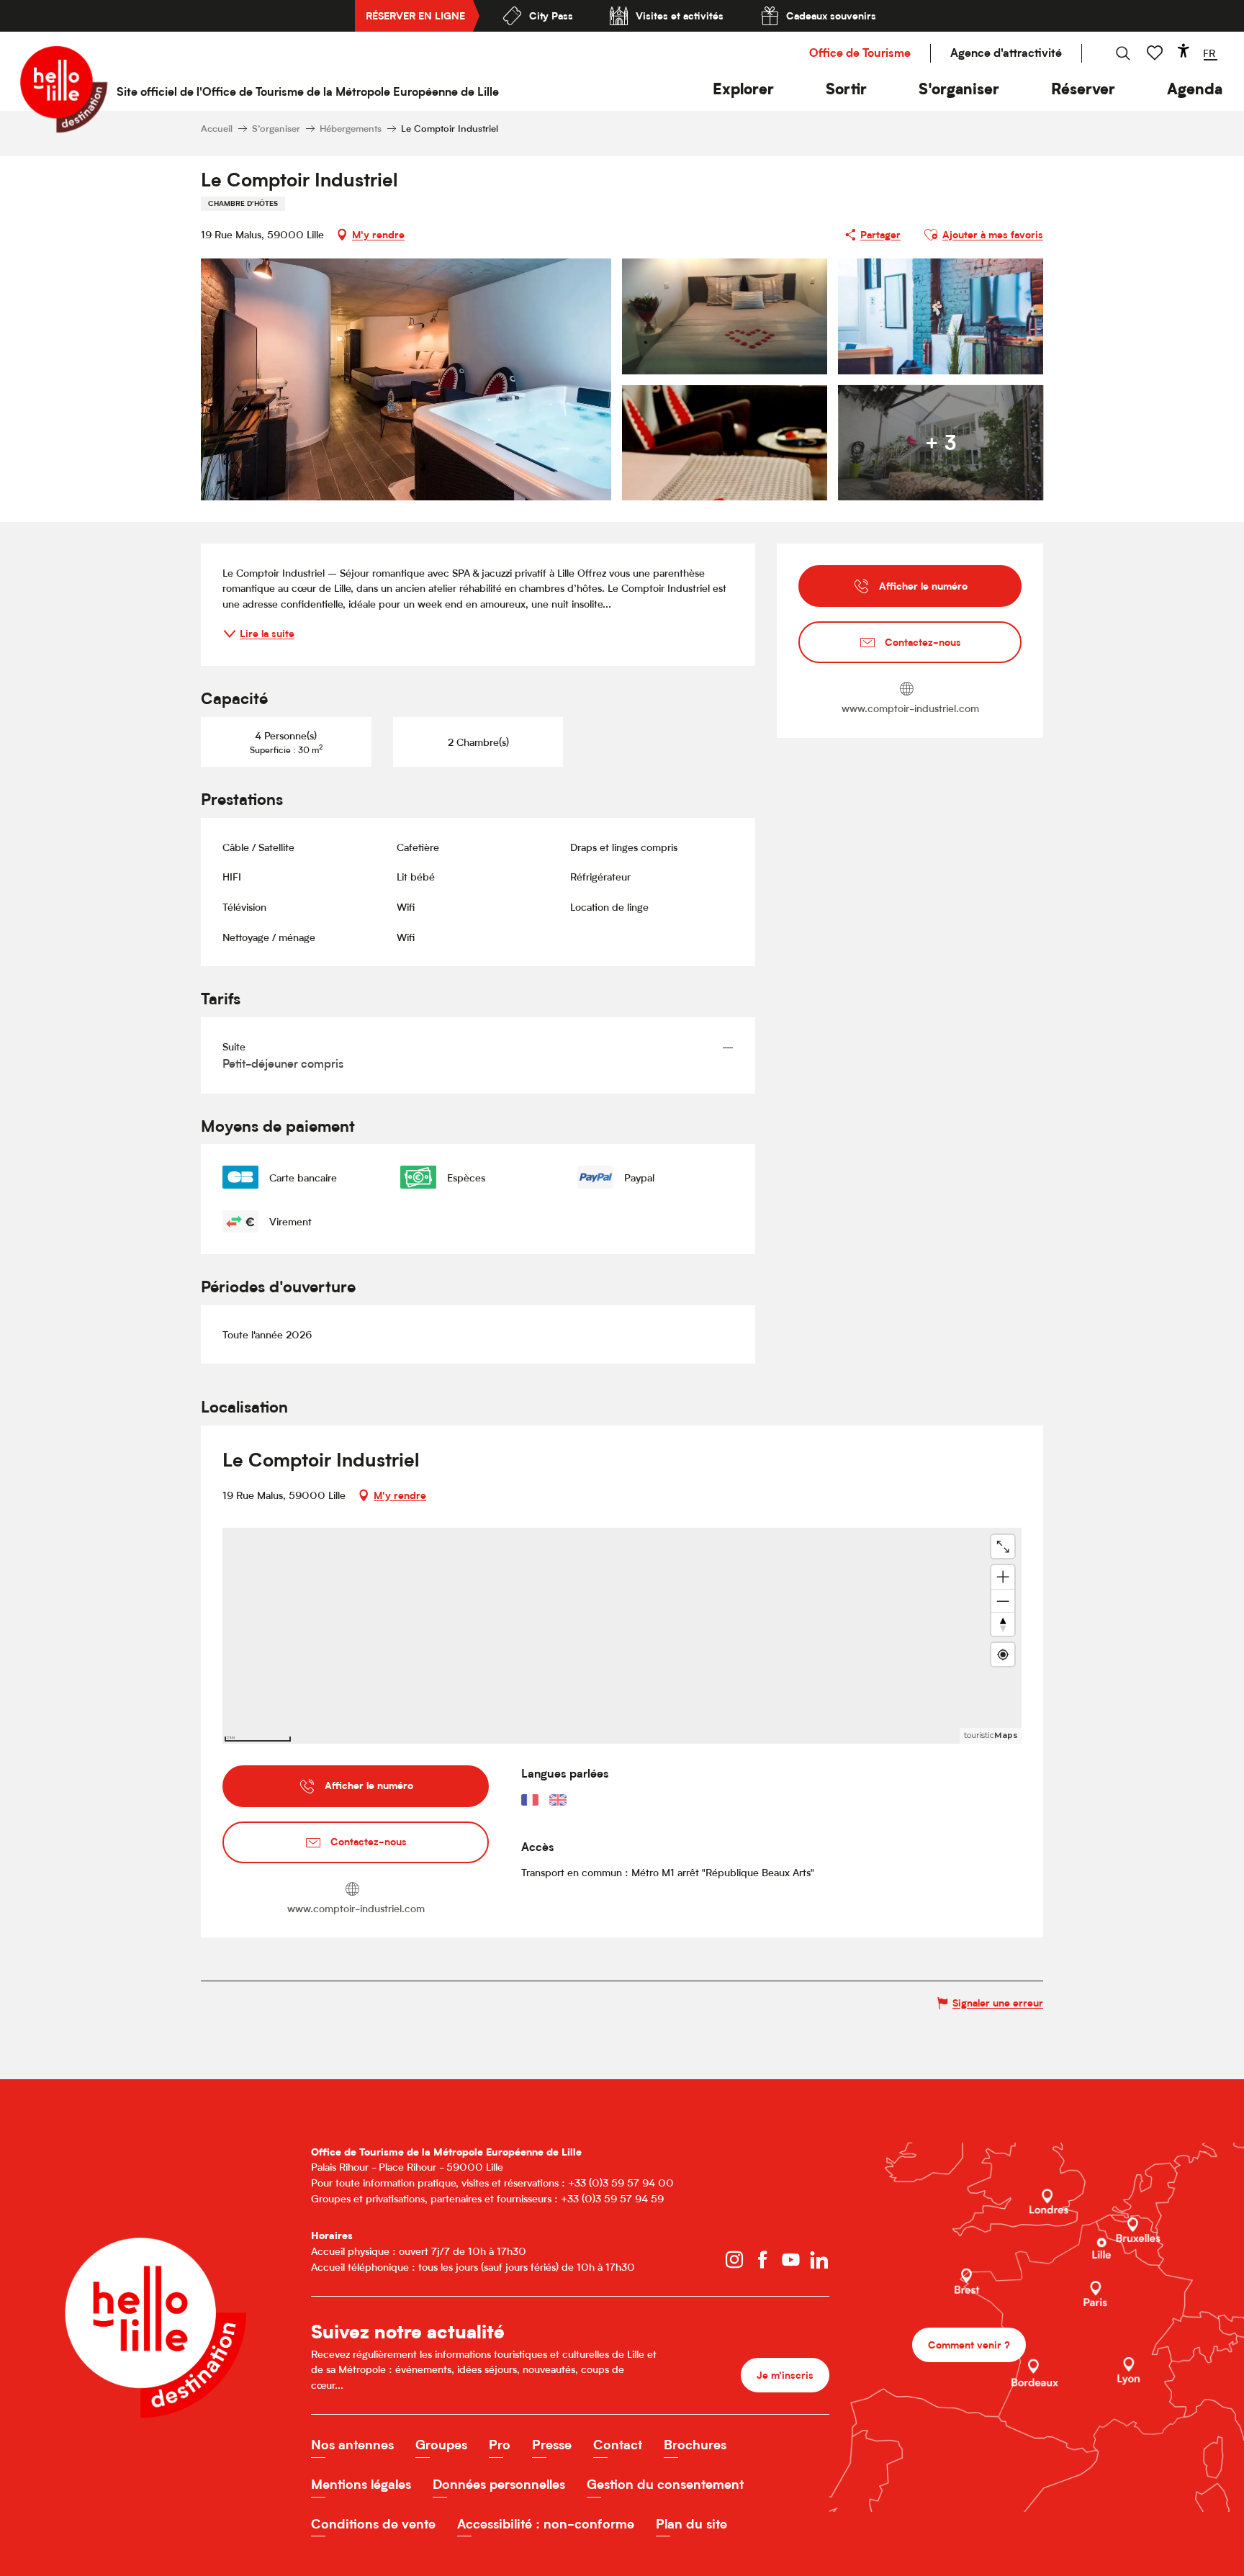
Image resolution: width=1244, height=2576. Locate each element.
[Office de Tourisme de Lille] (64, 89)
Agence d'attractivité (1006, 53)
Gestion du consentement (665, 2484)
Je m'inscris (785, 2375)
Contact (618, 2445)
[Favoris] (1156, 53)
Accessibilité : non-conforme (546, 2524)
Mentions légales (361, 2484)
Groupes (441, 2445)
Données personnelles (499, 2484)
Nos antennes (352, 2445)
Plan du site (691, 2524)
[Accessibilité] (1184, 50)
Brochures (695, 2445)
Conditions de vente (373, 2524)
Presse (552, 2445)
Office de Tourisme (860, 53)
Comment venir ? (969, 2345)
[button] (743, 89)
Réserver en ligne (415, 15)
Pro (500, 2445)
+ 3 (941, 442)
